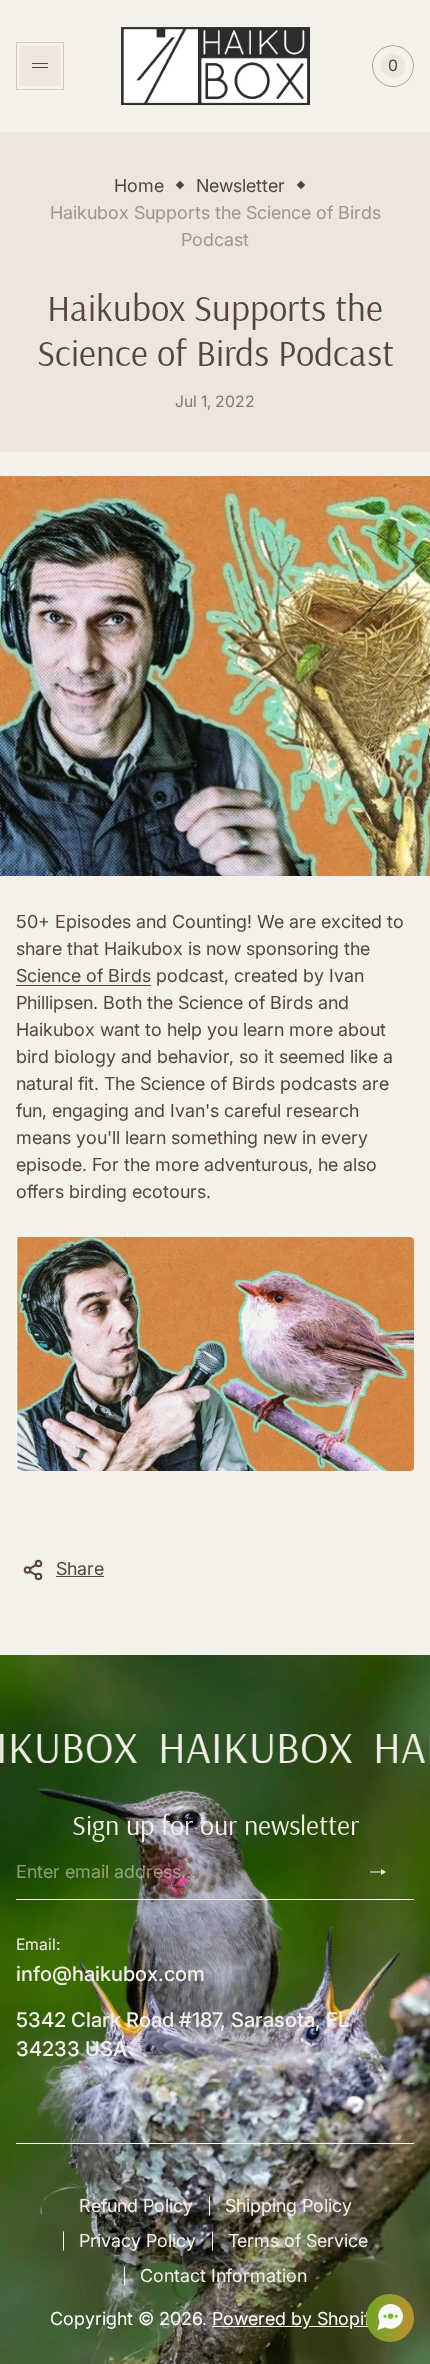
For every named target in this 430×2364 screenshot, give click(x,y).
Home (139, 185)
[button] (384, 2318)
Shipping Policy (288, 2205)
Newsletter (240, 185)
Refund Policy (136, 2205)
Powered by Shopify (296, 2318)
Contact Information (223, 2275)
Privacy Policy (137, 2240)
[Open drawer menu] (40, 66)
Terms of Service (298, 2240)
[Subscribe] (386, 1872)
